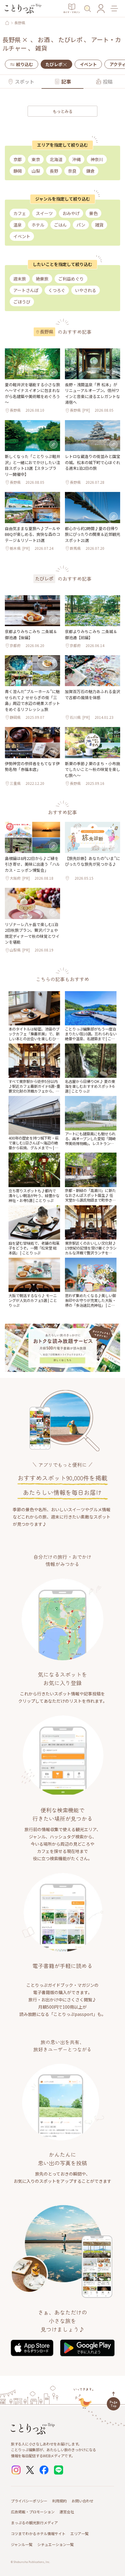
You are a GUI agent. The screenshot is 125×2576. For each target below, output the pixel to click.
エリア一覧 (79, 2533)
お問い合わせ (83, 2501)
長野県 (20, 23)
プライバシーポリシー (29, 2501)
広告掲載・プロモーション (33, 2512)
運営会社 (67, 2512)
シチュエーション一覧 (56, 2544)
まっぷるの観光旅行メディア (34, 2523)
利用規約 (59, 2501)
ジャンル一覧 (22, 2544)
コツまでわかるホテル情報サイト (38, 2533)
